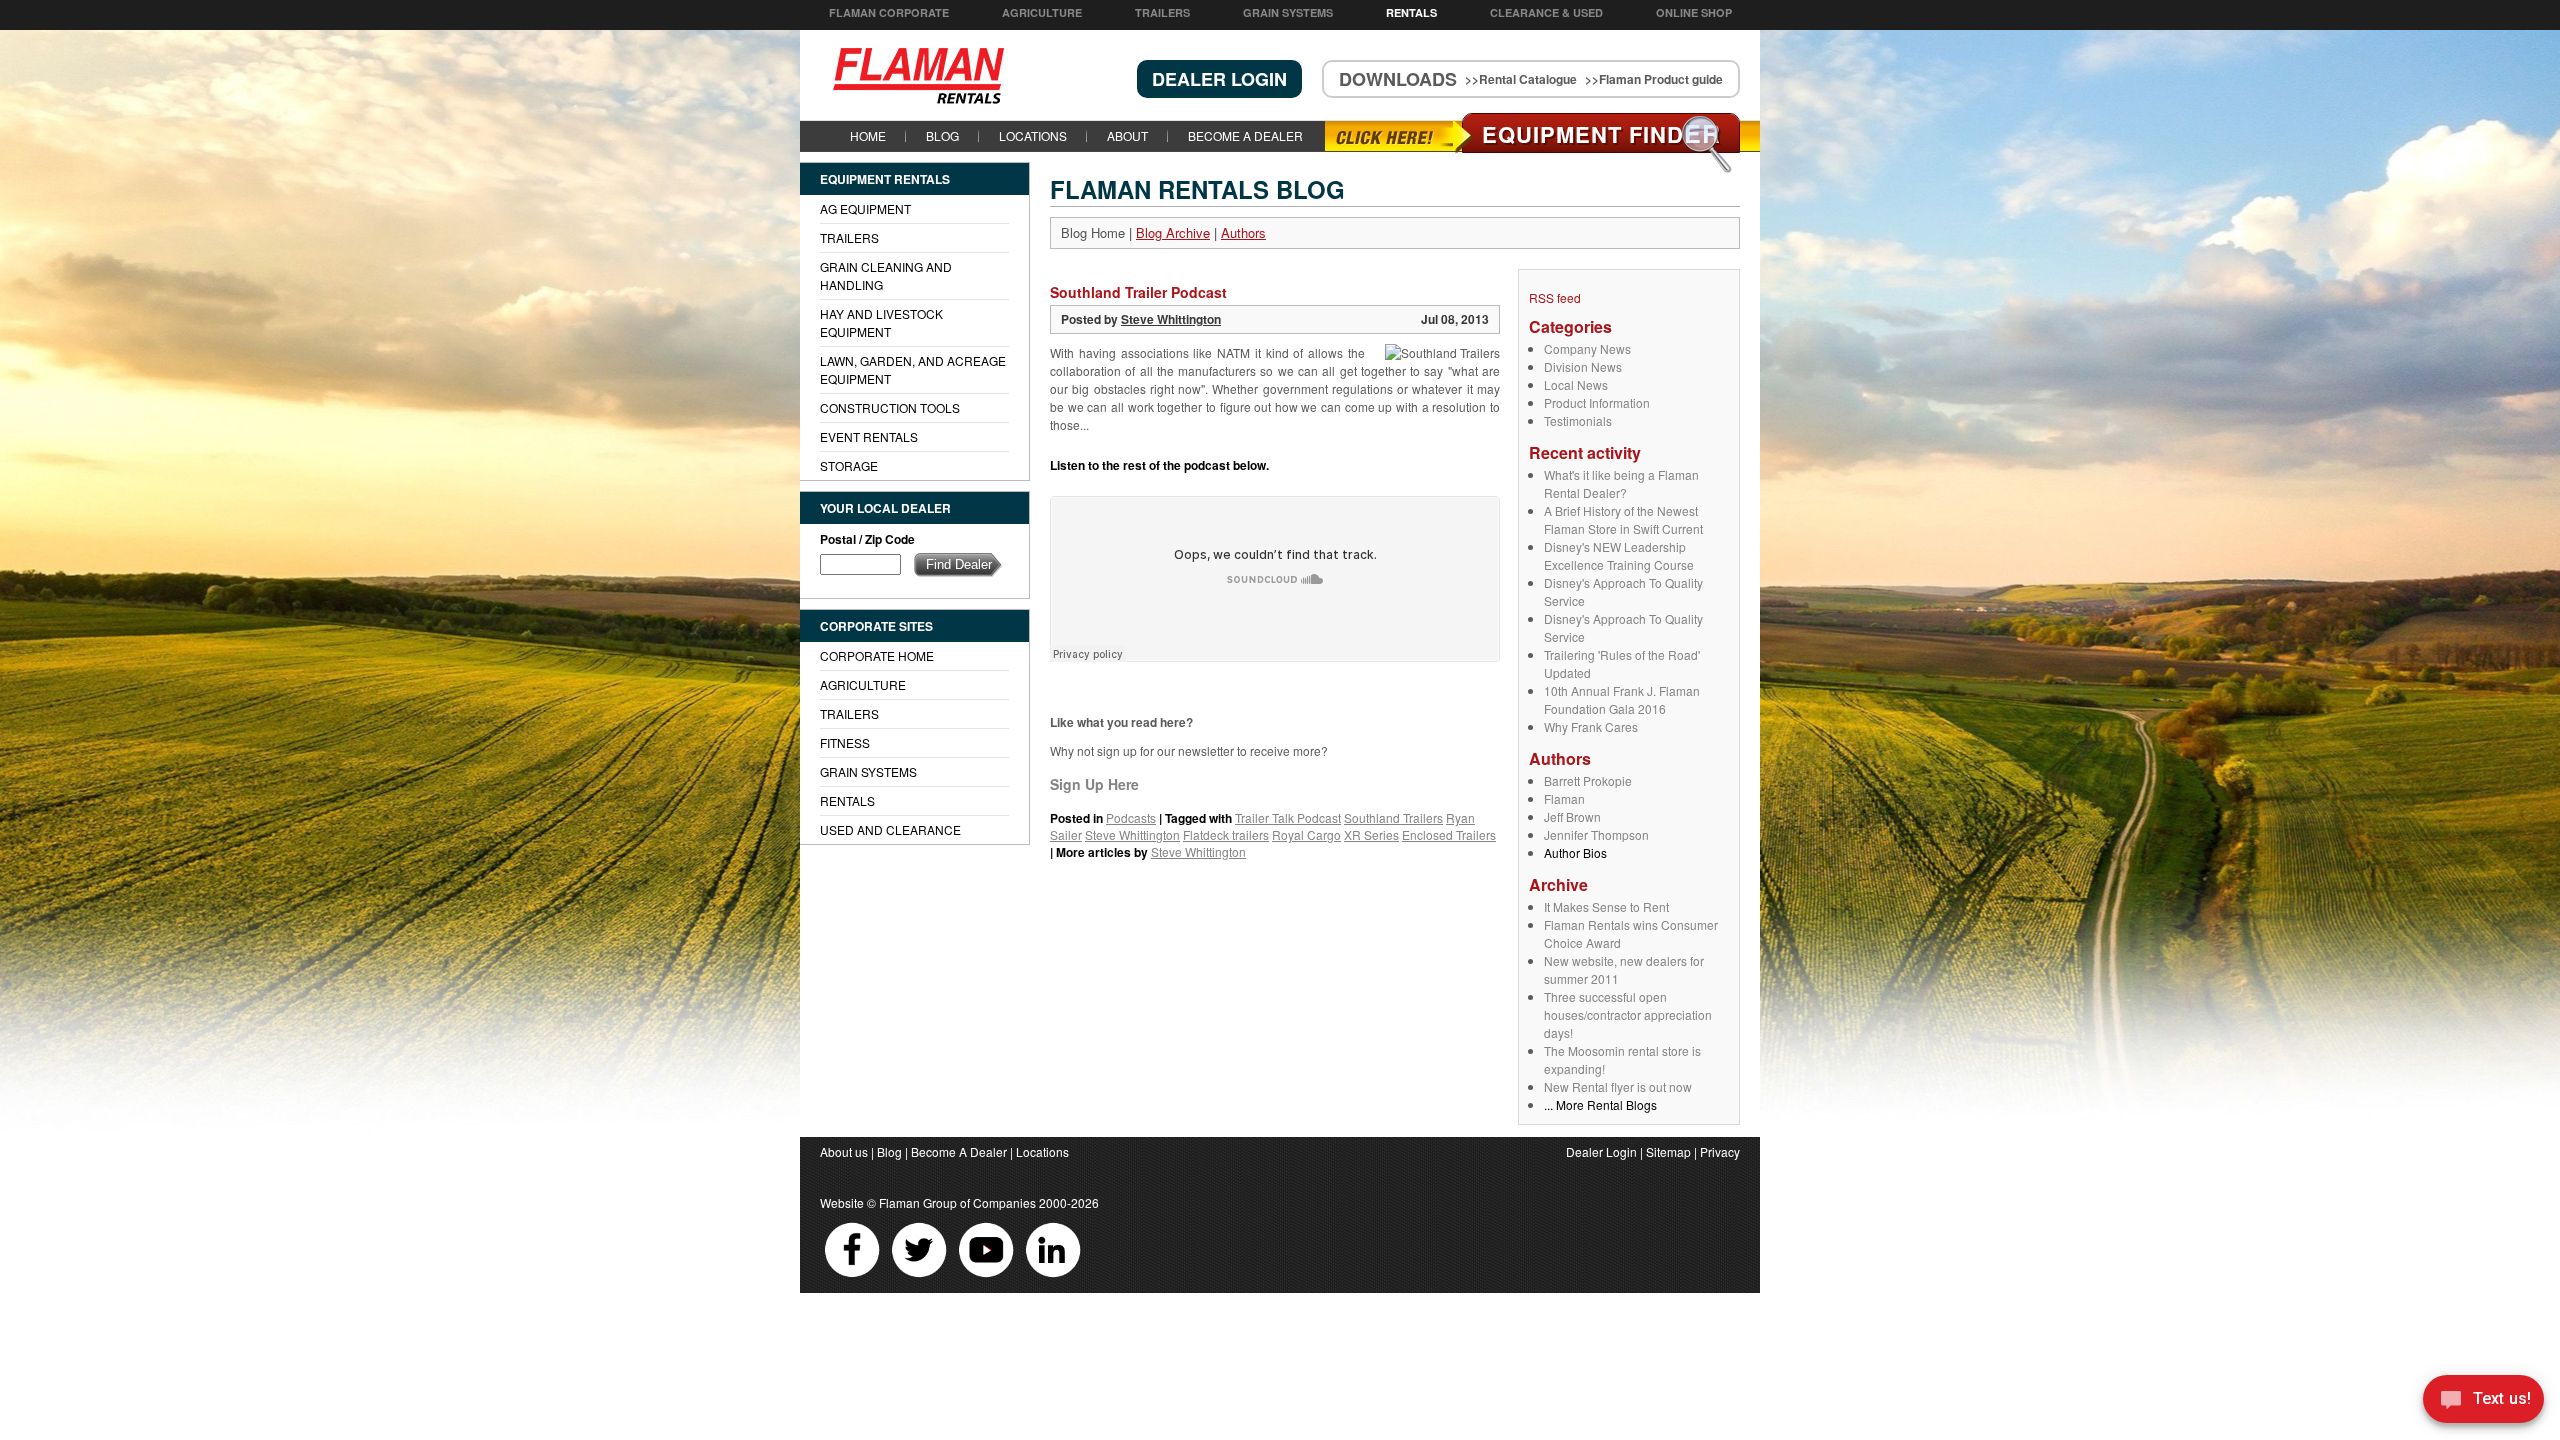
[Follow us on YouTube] (987, 1276)
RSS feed (1555, 297)
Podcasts (1131, 817)
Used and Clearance (890, 829)
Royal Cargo (1306, 834)
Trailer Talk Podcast (1288, 817)
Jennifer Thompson (1596, 834)
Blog (942, 135)
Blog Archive (1173, 232)
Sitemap (1668, 1151)
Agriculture (1042, 12)
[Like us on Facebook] (853, 1276)
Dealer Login (1601, 1151)
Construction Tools (890, 407)
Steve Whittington (1171, 319)
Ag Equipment (865, 208)
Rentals (1411, 12)
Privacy (1720, 1151)
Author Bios (1575, 852)
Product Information (1597, 402)
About (1127, 135)
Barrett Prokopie (1588, 780)
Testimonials (1578, 420)
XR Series (1371, 834)
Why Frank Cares (1591, 726)
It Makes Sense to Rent (1606, 906)
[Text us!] (2483, 1401)
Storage (849, 465)
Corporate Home (877, 655)
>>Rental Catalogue (1521, 79)
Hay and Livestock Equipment (881, 322)
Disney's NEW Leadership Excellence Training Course (1619, 555)
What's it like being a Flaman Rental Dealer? (1621, 483)
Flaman (1564, 798)
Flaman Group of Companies (957, 1202)
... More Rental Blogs (1600, 1104)
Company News (1587, 348)
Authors (1243, 232)
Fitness (845, 742)
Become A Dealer (1245, 135)
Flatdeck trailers (1226, 834)
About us (844, 1151)
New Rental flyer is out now (1618, 1086)
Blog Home (1093, 232)
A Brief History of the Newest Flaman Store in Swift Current (1623, 519)
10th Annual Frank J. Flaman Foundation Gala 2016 (1622, 699)
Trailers (1162, 12)
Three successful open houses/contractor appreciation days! (1628, 1014)
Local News (1576, 384)
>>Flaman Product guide (1654, 79)
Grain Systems (1288, 12)
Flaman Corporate (889, 12)
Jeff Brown (1572, 816)
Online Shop (1694, 12)
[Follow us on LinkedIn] (1053, 1276)
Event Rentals (869, 436)
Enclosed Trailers (1449, 834)
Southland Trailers (1393, 817)
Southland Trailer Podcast (1138, 292)
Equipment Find (1601, 134)
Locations (1033, 135)
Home (868, 135)
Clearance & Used (1546, 12)
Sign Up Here (1094, 784)
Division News (1583, 366)
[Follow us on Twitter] (920, 1276)
